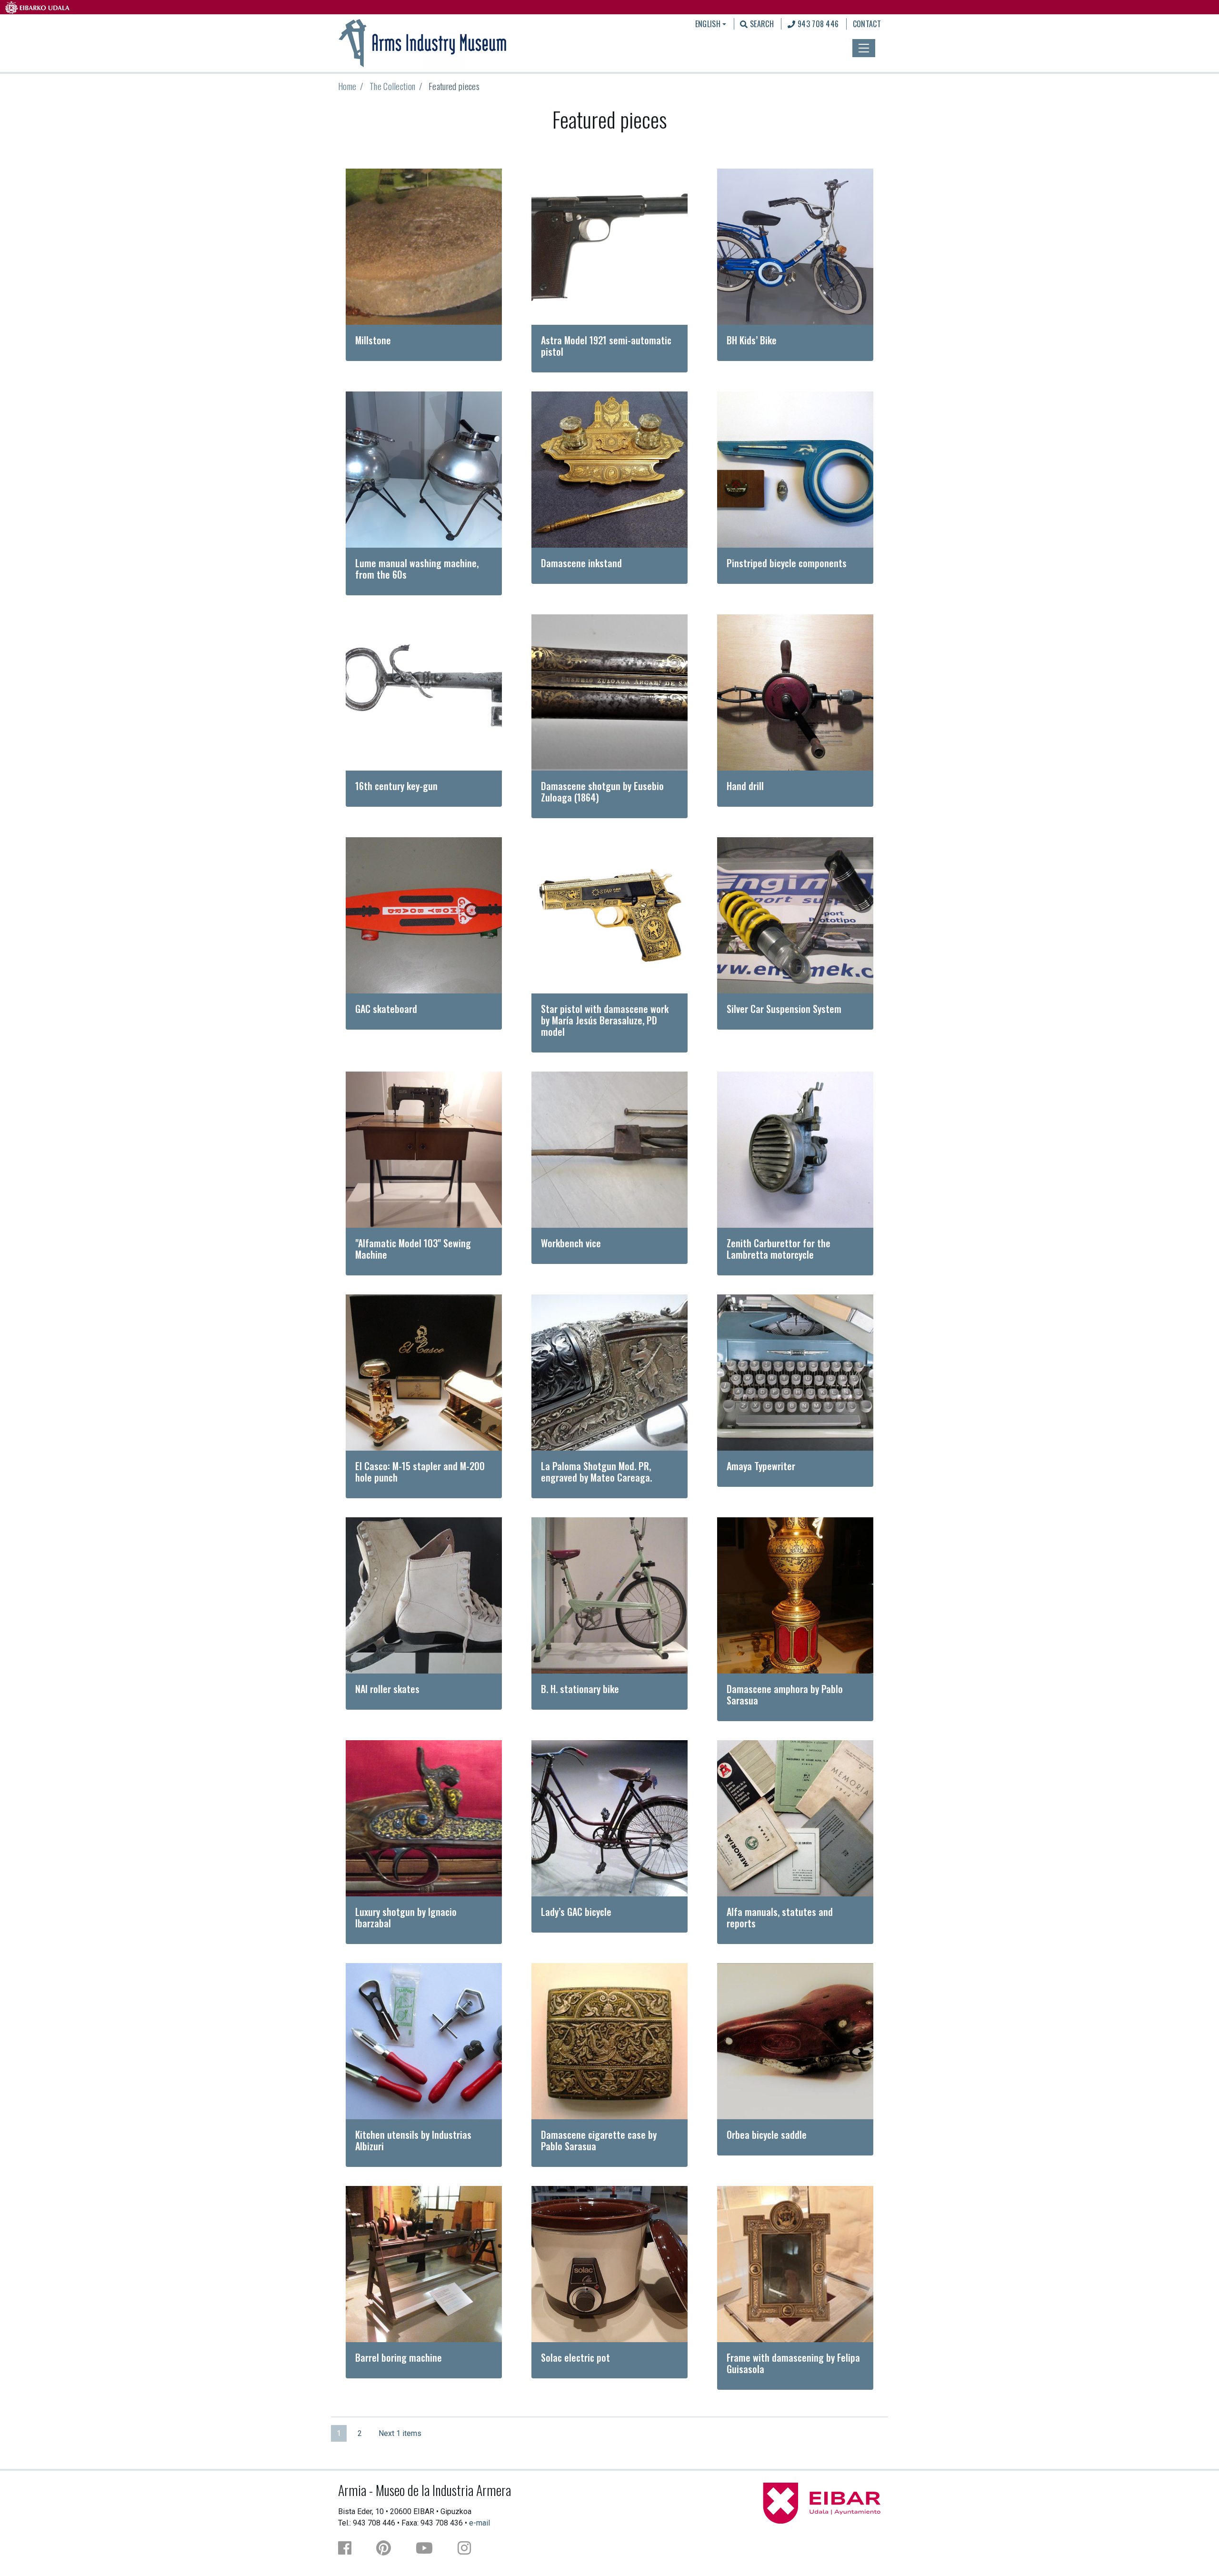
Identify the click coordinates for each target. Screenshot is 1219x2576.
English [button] (708, 24)
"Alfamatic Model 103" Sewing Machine (413, 1249)
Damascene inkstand (581, 563)
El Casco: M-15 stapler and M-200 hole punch (420, 1472)
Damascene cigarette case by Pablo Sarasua (599, 2140)
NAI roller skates (387, 1689)
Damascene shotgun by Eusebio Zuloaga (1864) (602, 792)
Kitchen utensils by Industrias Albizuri (413, 2140)
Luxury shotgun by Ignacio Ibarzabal (406, 1917)
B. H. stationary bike (580, 1689)
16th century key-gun (396, 786)
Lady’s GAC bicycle (576, 1912)
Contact (867, 24)
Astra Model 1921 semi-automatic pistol (606, 346)
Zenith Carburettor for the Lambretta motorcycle (779, 1249)
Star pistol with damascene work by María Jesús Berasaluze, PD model (605, 1020)
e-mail (480, 2523)
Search (761, 24)
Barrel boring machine (399, 2357)
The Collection (392, 86)
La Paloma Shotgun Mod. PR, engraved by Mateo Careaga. (596, 1472)
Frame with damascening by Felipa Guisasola (793, 2363)
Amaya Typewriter (761, 1466)
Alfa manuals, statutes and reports (780, 1917)
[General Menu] (864, 48)
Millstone (373, 340)
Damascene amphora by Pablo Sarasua (785, 1694)
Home (347, 86)
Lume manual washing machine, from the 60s (417, 569)
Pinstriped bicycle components (787, 563)
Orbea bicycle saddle (767, 2135)
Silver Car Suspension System (784, 1009)
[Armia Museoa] (423, 42)
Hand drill (745, 786)
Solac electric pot (575, 2357)
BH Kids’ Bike (752, 340)
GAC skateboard (386, 1009)
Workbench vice (571, 1243)
